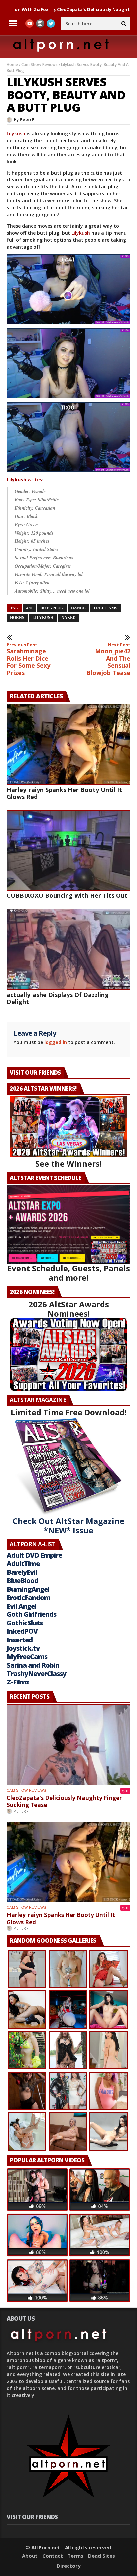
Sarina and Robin (33, 1665)
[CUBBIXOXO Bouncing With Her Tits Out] (68, 851)
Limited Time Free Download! (69, 1412)
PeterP (27, 120)
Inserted (20, 1640)
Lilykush (16, 134)
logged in (56, 1042)
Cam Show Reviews (39, 65)
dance (78, 608)
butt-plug (52, 608)
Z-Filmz (18, 1682)
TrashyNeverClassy (36, 1673)
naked (68, 618)
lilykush (43, 618)
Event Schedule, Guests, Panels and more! (69, 1273)
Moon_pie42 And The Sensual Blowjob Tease (108, 659)
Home (12, 65)
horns (17, 618)
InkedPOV (22, 1631)
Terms (75, 2556)
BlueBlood (22, 1580)
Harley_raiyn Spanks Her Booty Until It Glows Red (64, 793)
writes (24, 480)
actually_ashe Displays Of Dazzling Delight (58, 998)
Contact (53, 2556)
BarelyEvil (22, 1572)
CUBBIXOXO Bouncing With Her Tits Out (67, 895)
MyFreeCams (27, 1656)
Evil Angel (21, 1606)
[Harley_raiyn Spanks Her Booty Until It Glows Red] (68, 744)
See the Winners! (68, 1163)
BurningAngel (28, 1589)
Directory (69, 2566)
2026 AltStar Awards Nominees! (69, 1309)
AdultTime (23, 1564)
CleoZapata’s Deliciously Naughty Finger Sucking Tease (64, 1801)
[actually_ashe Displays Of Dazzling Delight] (68, 949)
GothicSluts (25, 1623)
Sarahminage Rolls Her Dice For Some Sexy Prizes (28, 659)
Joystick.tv (23, 1648)
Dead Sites (102, 2556)
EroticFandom (28, 1597)
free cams (106, 608)
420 (29, 608)
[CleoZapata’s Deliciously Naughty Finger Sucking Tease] (68, 1745)
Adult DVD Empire (34, 1555)
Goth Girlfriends (31, 1614)
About (30, 2556)
